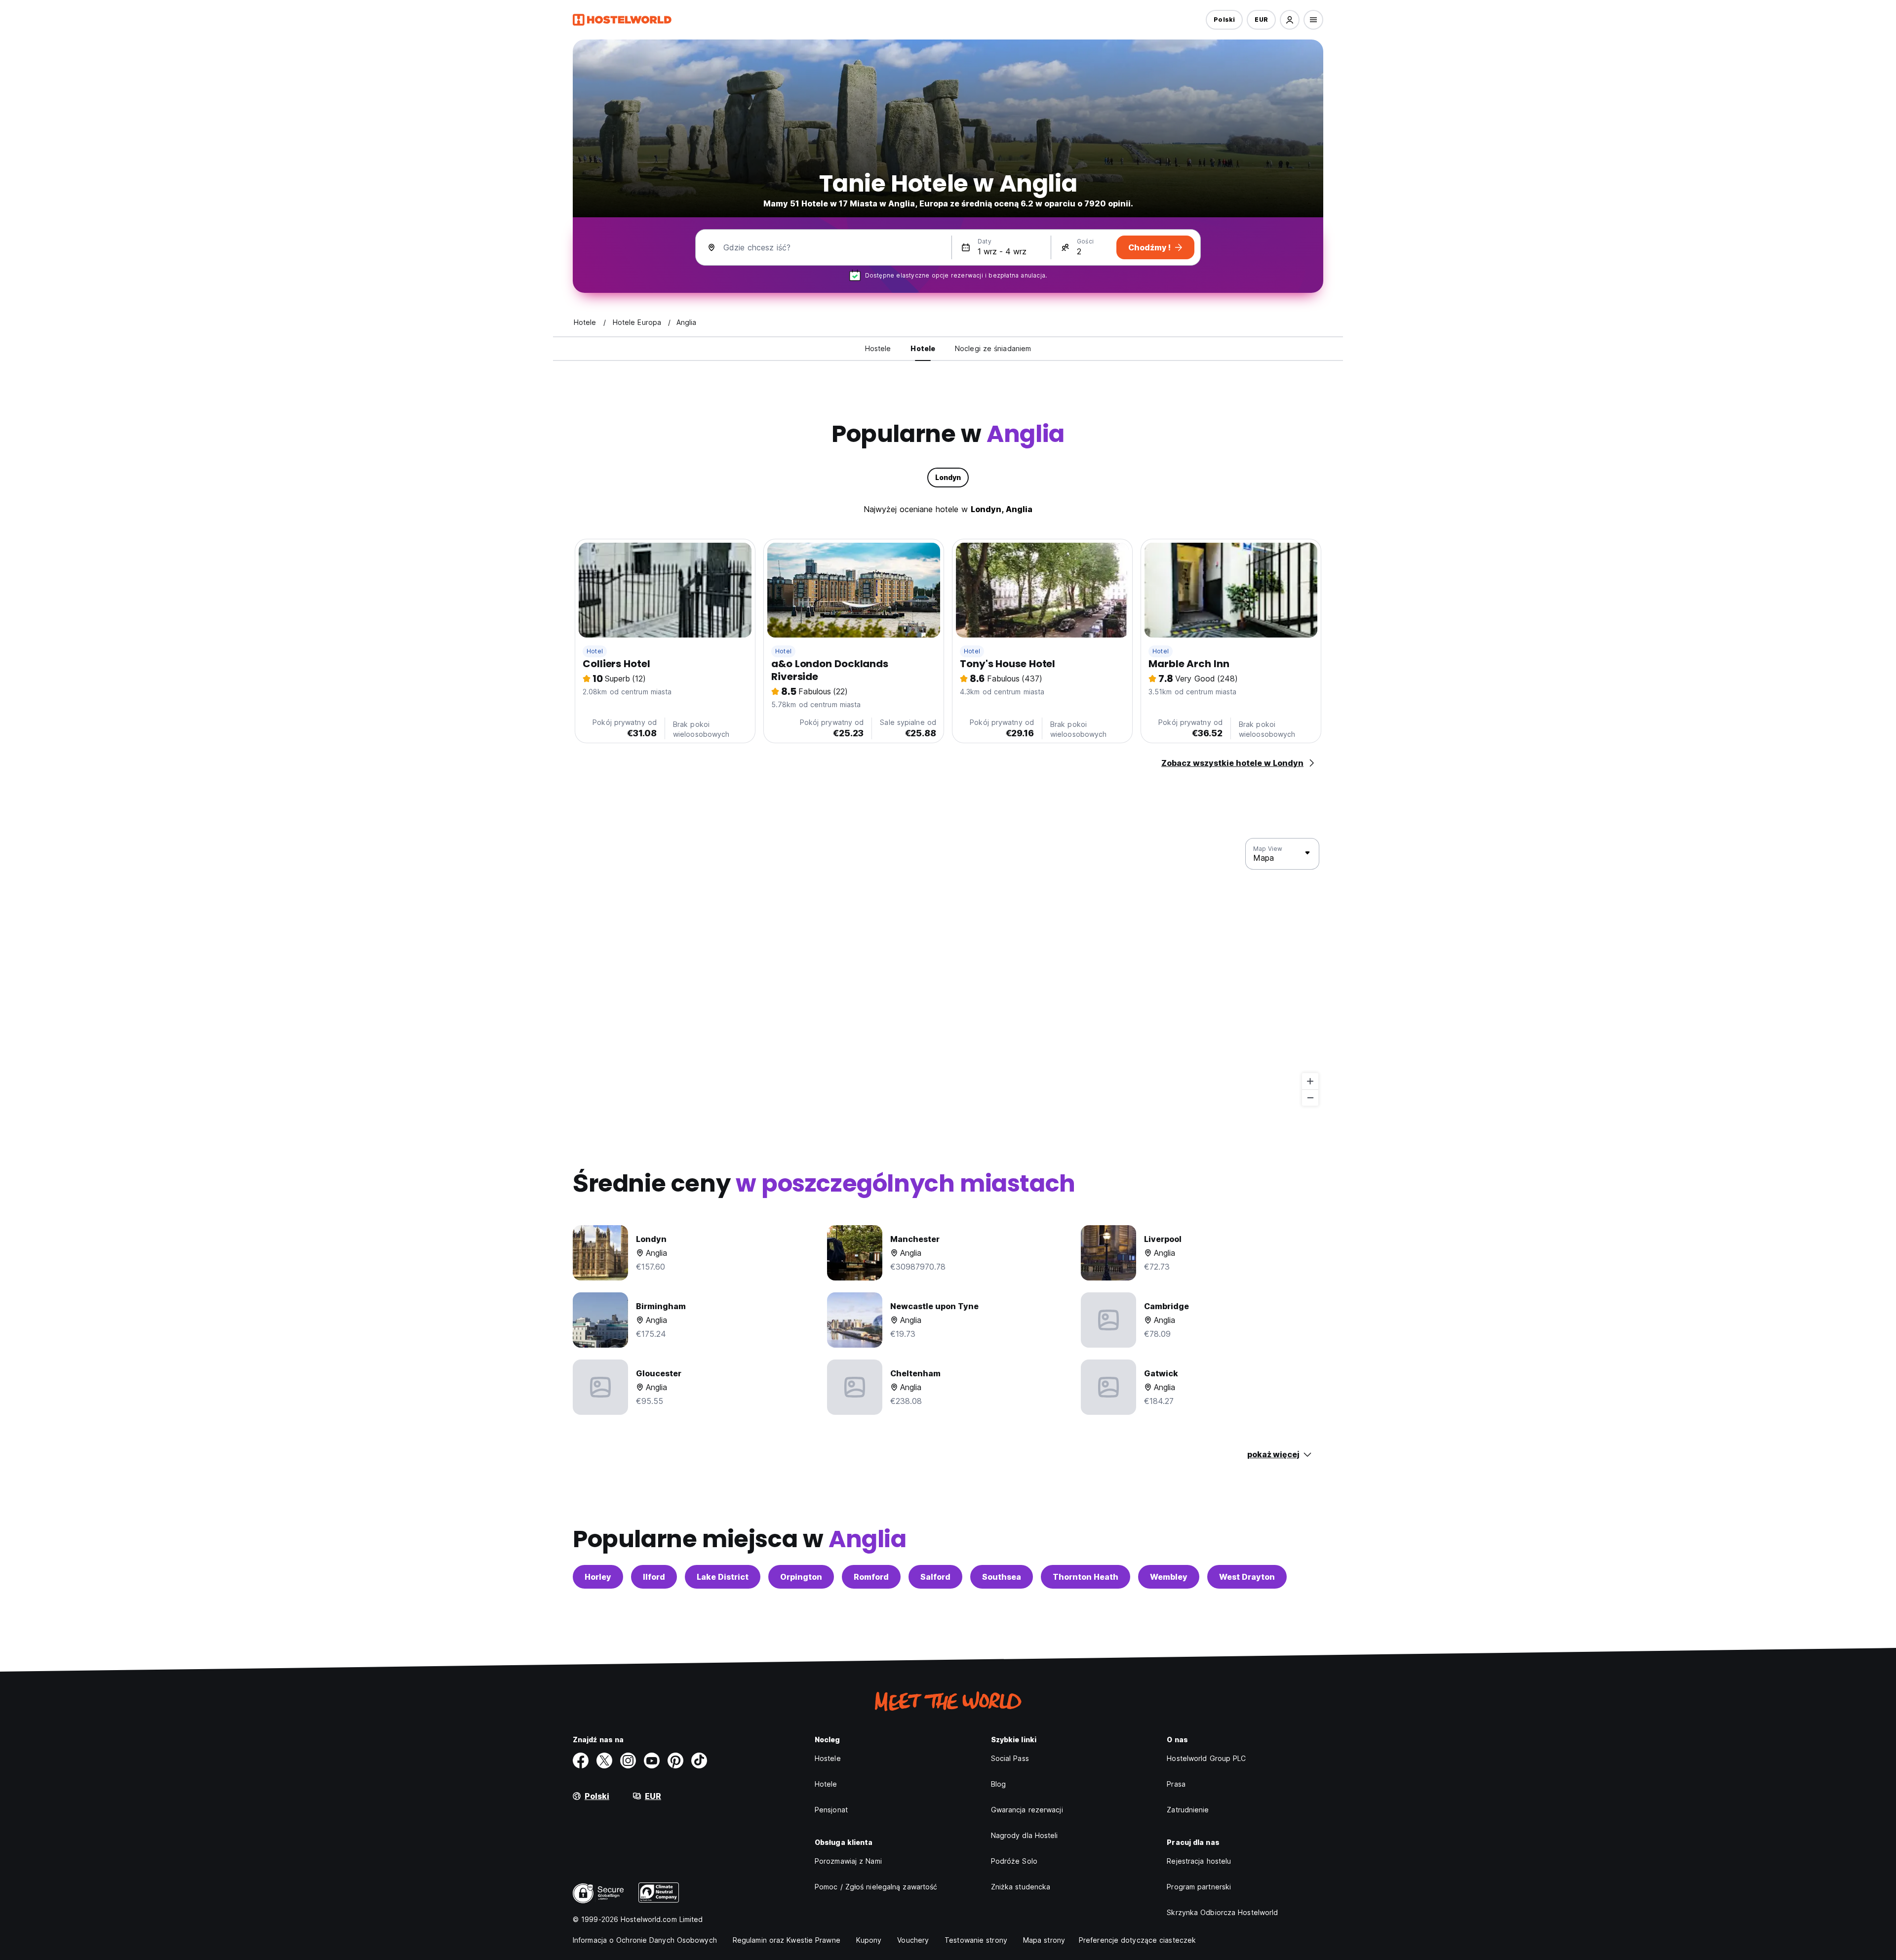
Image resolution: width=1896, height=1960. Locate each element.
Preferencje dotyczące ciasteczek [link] (1137, 1940)
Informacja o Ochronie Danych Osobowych (645, 1940)
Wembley (1169, 1577)
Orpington (801, 1577)
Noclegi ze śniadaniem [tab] (993, 348)
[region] (948, 972)
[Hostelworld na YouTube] (652, 1760)
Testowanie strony (976, 1940)
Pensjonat (831, 1810)
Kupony (869, 1940)
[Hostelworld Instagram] (628, 1760)
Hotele (826, 1784)
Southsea (1002, 1577)
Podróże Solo (1014, 1861)
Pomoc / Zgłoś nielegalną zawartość (876, 1887)
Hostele (828, 1758)
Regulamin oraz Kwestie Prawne (787, 1940)
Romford (871, 1577)
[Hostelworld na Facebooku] (581, 1760)
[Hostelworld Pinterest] (675, 1760)
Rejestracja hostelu (1199, 1861)
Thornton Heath (1086, 1577)
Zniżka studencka (1021, 1887)
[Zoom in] (1310, 1081)
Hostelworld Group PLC (1206, 1758)
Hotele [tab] (923, 348)
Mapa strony (1044, 1940)
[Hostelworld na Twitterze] (604, 1760)
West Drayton (1247, 1577)
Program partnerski (1199, 1887)
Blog (998, 1784)
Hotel (595, 651)
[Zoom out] (1310, 1098)
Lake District (723, 1577)
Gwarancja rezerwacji (1027, 1810)
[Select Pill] (1290, 20)
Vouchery (913, 1940)
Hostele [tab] (878, 348)
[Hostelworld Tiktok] (699, 1760)
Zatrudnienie (1188, 1810)
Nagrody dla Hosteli (1025, 1835)
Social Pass (1010, 1758)
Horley (598, 1577)
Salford (935, 1577)
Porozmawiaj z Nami (848, 1861)
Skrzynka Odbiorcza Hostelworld (1222, 1912)
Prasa (1176, 1784)
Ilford (654, 1577)
